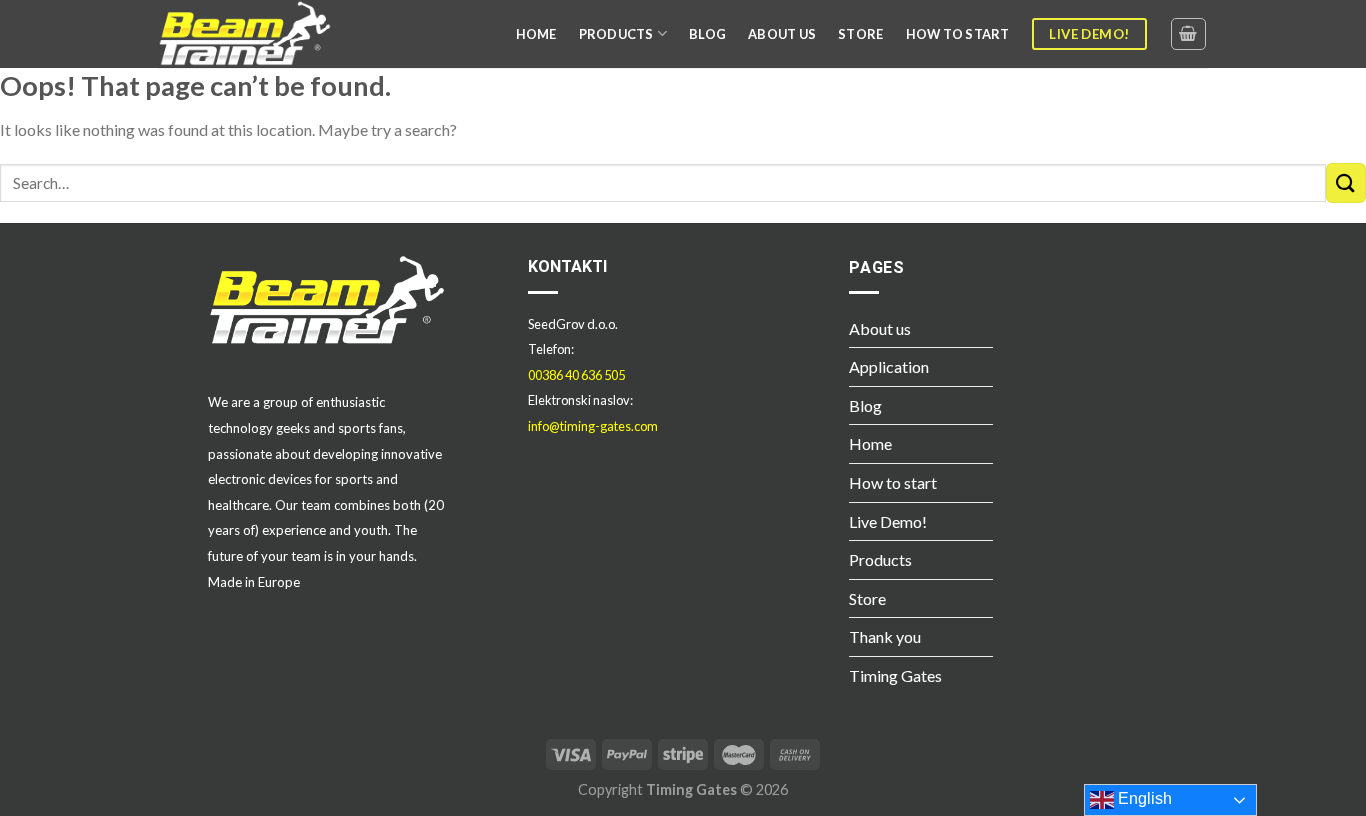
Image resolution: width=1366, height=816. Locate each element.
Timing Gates (895, 675)
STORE (860, 34)
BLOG (707, 34)
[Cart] (1189, 34)
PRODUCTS (616, 34)
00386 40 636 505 (576, 375)
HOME (536, 34)
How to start (893, 482)
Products (880, 559)
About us (880, 328)
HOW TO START (958, 34)
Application (889, 366)
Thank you (885, 636)
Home (870, 443)
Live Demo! (888, 521)
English (1143, 798)
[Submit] (1346, 182)
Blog (865, 405)
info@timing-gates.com (593, 426)
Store (867, 598)
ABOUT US (782, 34)
